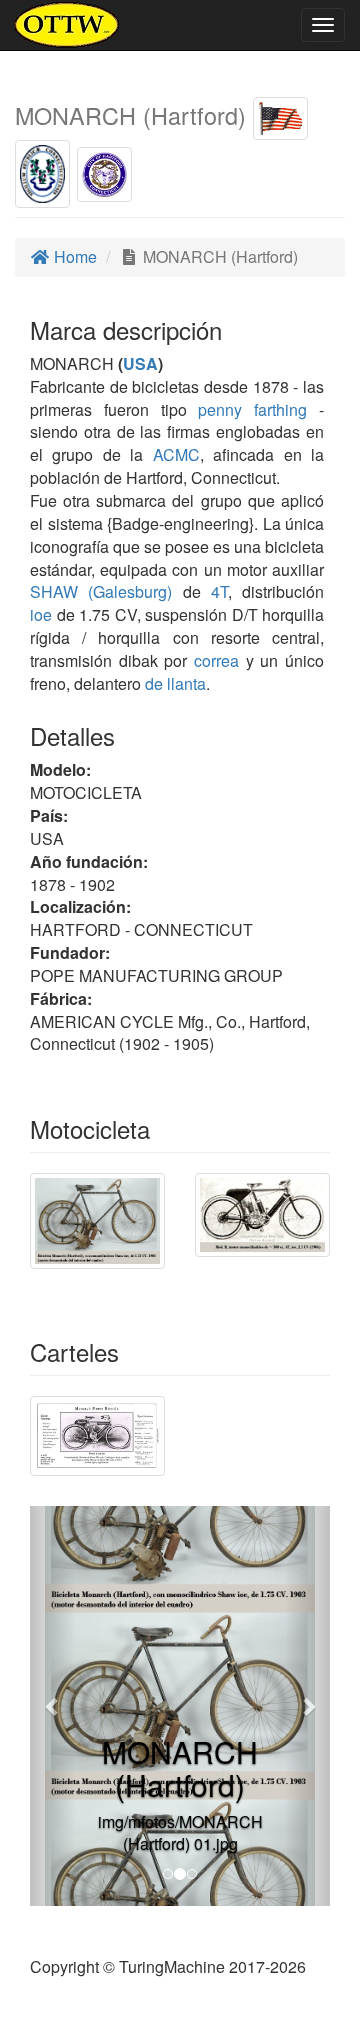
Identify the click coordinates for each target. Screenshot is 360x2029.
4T (219, 591)
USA (140, 363)
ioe (41, 614)
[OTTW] (67, 25)
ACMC (176, 454)
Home (73, 256)
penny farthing (252, 409)
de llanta (175, 683)
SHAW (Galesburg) (101, 591)
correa (216, 660)
